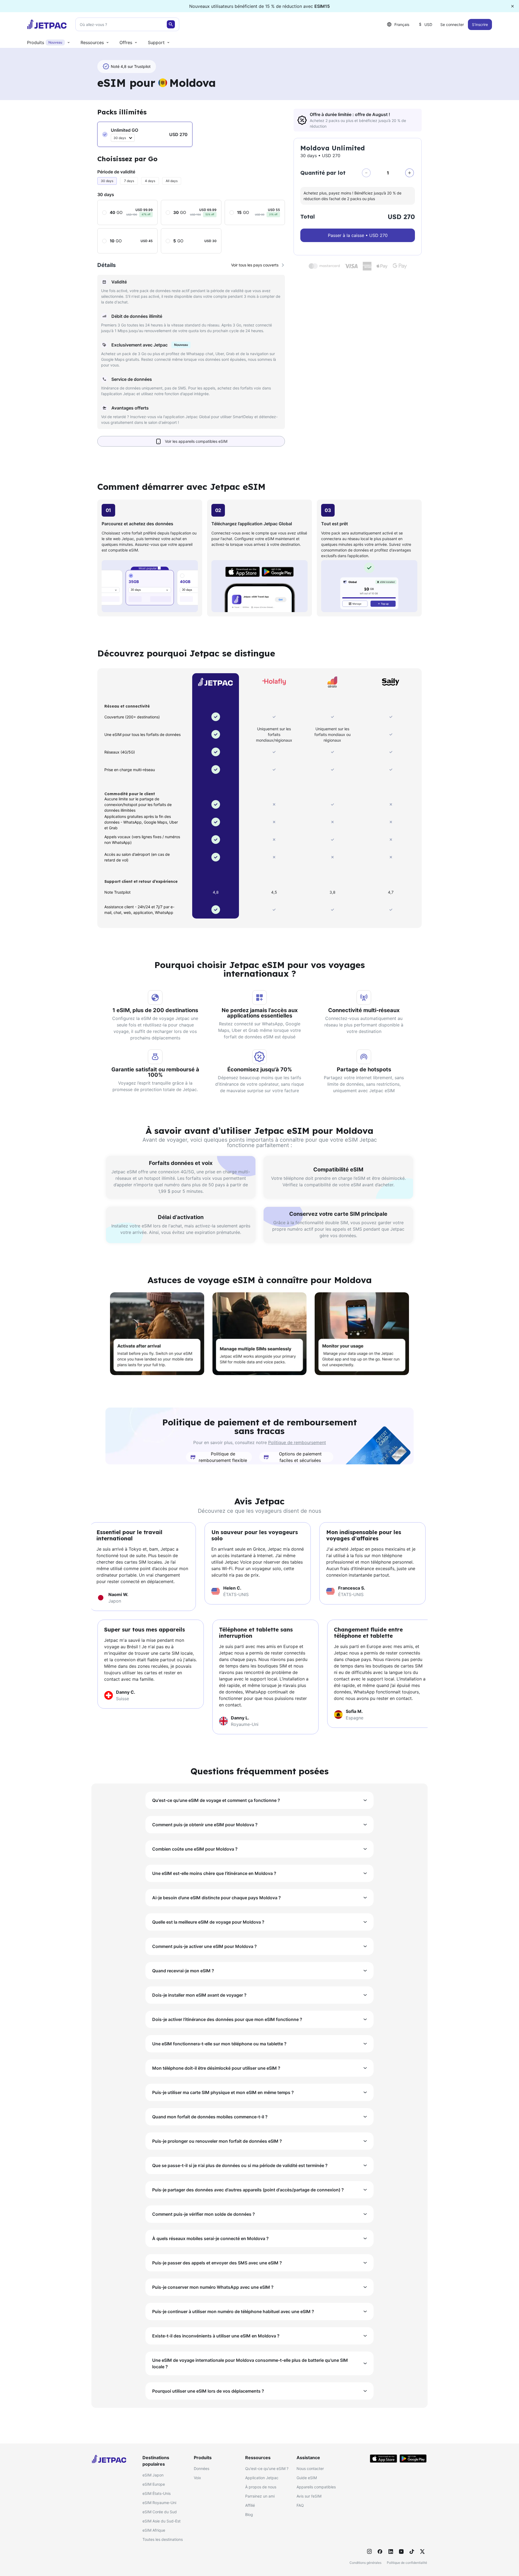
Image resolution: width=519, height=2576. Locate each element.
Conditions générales (365, 2563)
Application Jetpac (262, 2478)
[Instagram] (370, 2551)
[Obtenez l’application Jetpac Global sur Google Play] (413, 2459)
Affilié (250, 2505)
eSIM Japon (153, 2475)
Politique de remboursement (297, 1442)
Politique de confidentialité (407, 2563)
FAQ (300, 2505)
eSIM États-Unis (157, 2493)
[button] (145, 134)
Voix (197, 2478)
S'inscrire (480, 24)
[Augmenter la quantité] (410, 173)
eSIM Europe (154, 2484)
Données (202, 2468)
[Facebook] (380, 2551)
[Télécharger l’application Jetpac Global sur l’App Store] (384, 2459)
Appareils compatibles (316, 2487)
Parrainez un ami (260, 2496)
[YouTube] (401, 2551)
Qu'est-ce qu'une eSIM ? (267, 2468)
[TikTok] (412, 2551)
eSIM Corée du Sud (160, 2512)
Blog (249, 2514)
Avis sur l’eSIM (309, 2496)
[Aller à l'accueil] (47, 24)
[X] (422, 2551)
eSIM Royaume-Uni (159, 2503)
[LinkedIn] (391, 2551)
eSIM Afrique (154, 2530)
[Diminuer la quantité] (366, 173)
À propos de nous (261, 2487)
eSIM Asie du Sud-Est (162, 2521)
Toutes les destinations (163, 2539)
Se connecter (452, 24)
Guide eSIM (307, 2478)
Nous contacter (310, 2468)
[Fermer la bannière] (513, 6)
